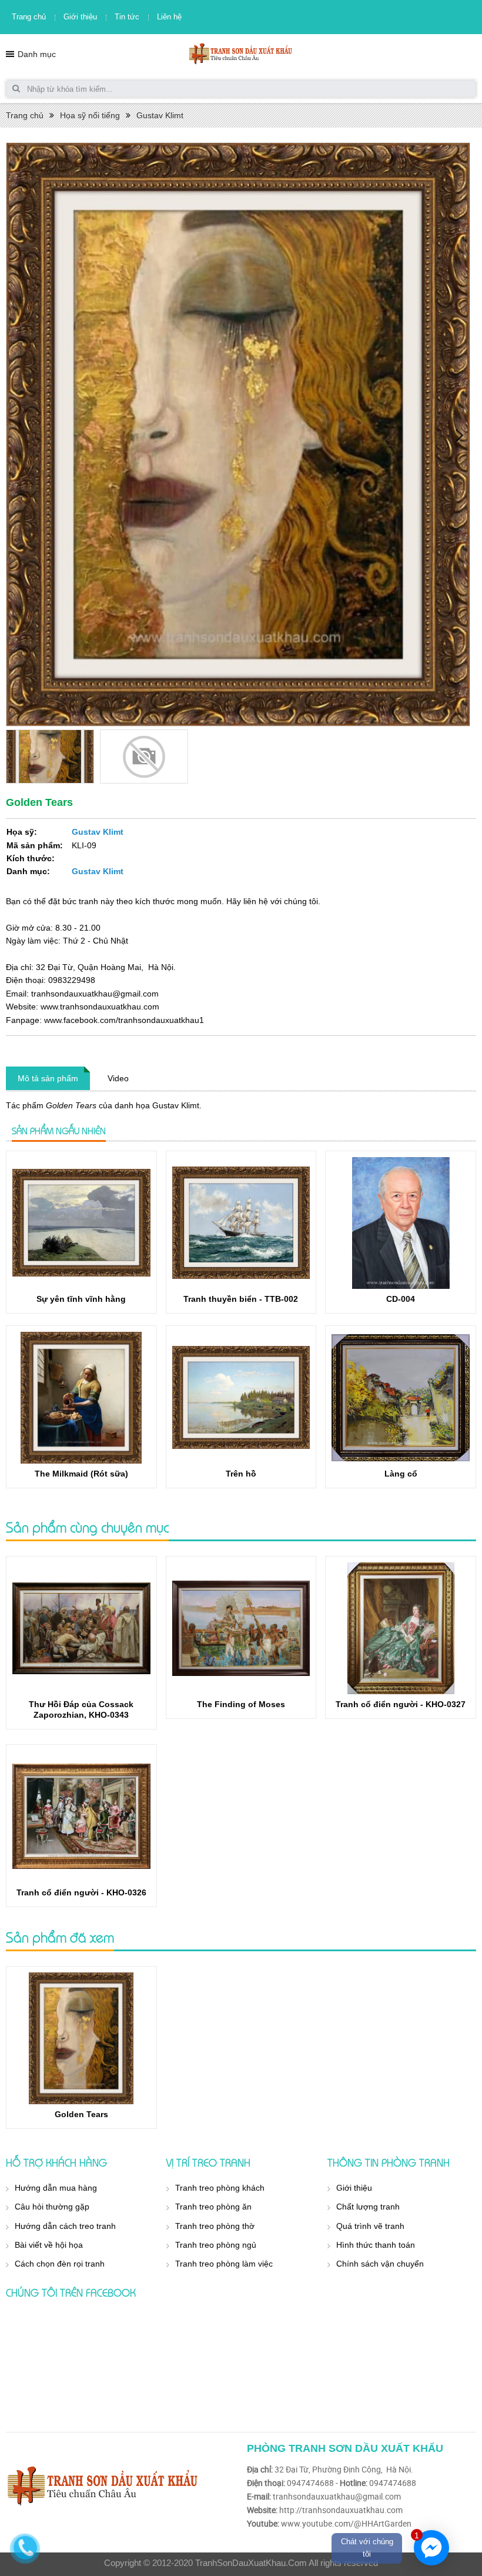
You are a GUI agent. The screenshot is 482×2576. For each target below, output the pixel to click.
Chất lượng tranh (368, 2207)
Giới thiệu (80, 17)
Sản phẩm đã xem (60, 1937)
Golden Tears (81, 2114)
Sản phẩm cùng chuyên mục (87, 1527)
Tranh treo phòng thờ (215, 2226)
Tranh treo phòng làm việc (224, 2264)
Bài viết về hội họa (49, 2245)
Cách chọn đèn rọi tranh (60, 2264)
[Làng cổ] (401, 1398)
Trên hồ (241, 1474)
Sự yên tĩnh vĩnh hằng (81, 1299)
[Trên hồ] (241, 1398)
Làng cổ (401, 1474)
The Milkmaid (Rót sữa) (81, 1474)
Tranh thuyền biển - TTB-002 (241, 1299)
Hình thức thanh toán (376, 2245)
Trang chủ (29, 17)
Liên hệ (169, 17)
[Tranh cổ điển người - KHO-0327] (401, 1628)
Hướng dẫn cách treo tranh (65, 2226)
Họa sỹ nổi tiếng (90, 115)
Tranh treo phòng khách (220, 2188)
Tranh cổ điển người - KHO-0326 (81, 1892)
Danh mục (37, 54)
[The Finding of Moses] (241, 1628)
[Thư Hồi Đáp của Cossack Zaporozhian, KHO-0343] (81, 1628)
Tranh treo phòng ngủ (216, 2245)
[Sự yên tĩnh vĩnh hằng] (81, 1223)
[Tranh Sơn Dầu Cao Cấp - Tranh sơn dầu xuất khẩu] (241, 53)
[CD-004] (401, 1223)
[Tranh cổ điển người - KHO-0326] (81, 1817)
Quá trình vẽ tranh (370, 2226)
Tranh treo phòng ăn (213, 2207)
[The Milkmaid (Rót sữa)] (81, 1398)
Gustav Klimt (160, 115)
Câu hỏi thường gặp (52, 2207)
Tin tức (127, 17)
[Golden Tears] (81, 2038)
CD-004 (401, 1299)
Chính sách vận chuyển (380, 2264)
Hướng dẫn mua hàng (56, 2188)
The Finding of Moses (241, 1704)
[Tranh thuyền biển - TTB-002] (241, 1223)
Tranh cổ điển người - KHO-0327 (401, 1704)
